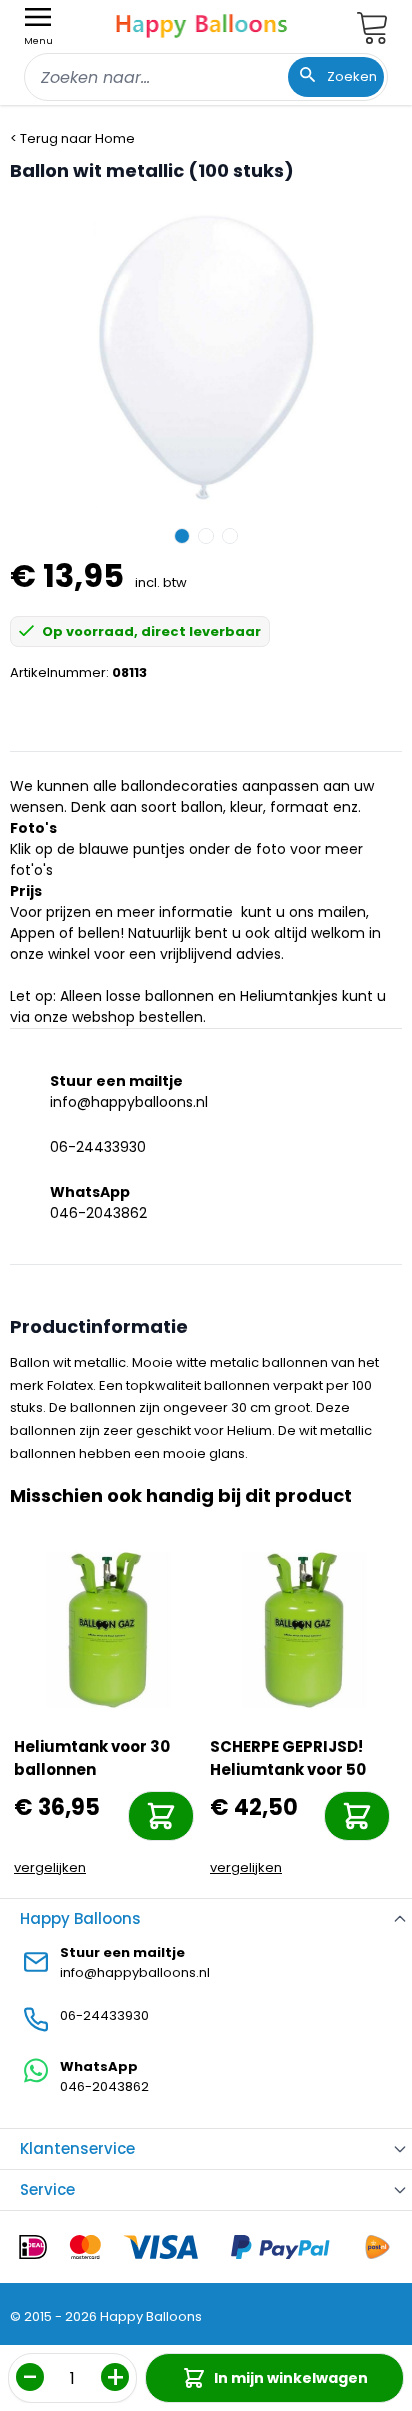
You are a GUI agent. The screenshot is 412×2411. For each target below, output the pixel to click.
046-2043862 (98, 1213)
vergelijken (50, 1867)
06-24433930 (98, 1147)
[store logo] (202, 23)
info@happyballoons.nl (129, 1102)
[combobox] (206, 77)
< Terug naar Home (72, 138)
